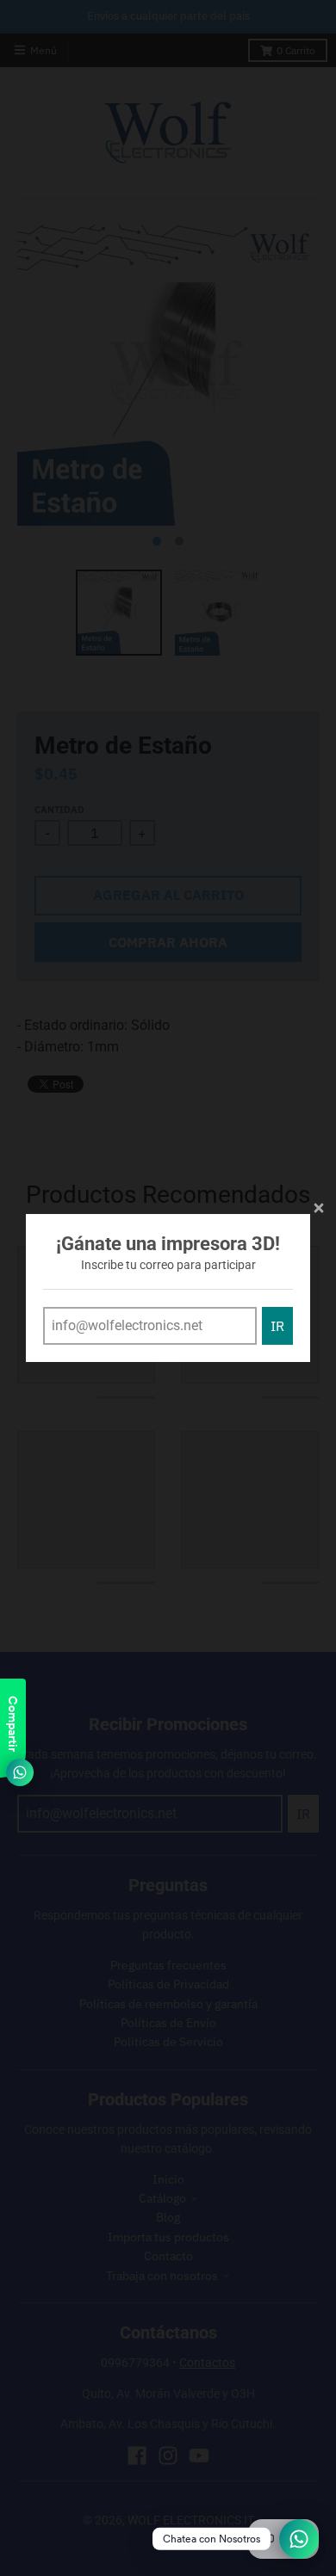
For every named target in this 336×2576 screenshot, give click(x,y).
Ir (277, 1326)
